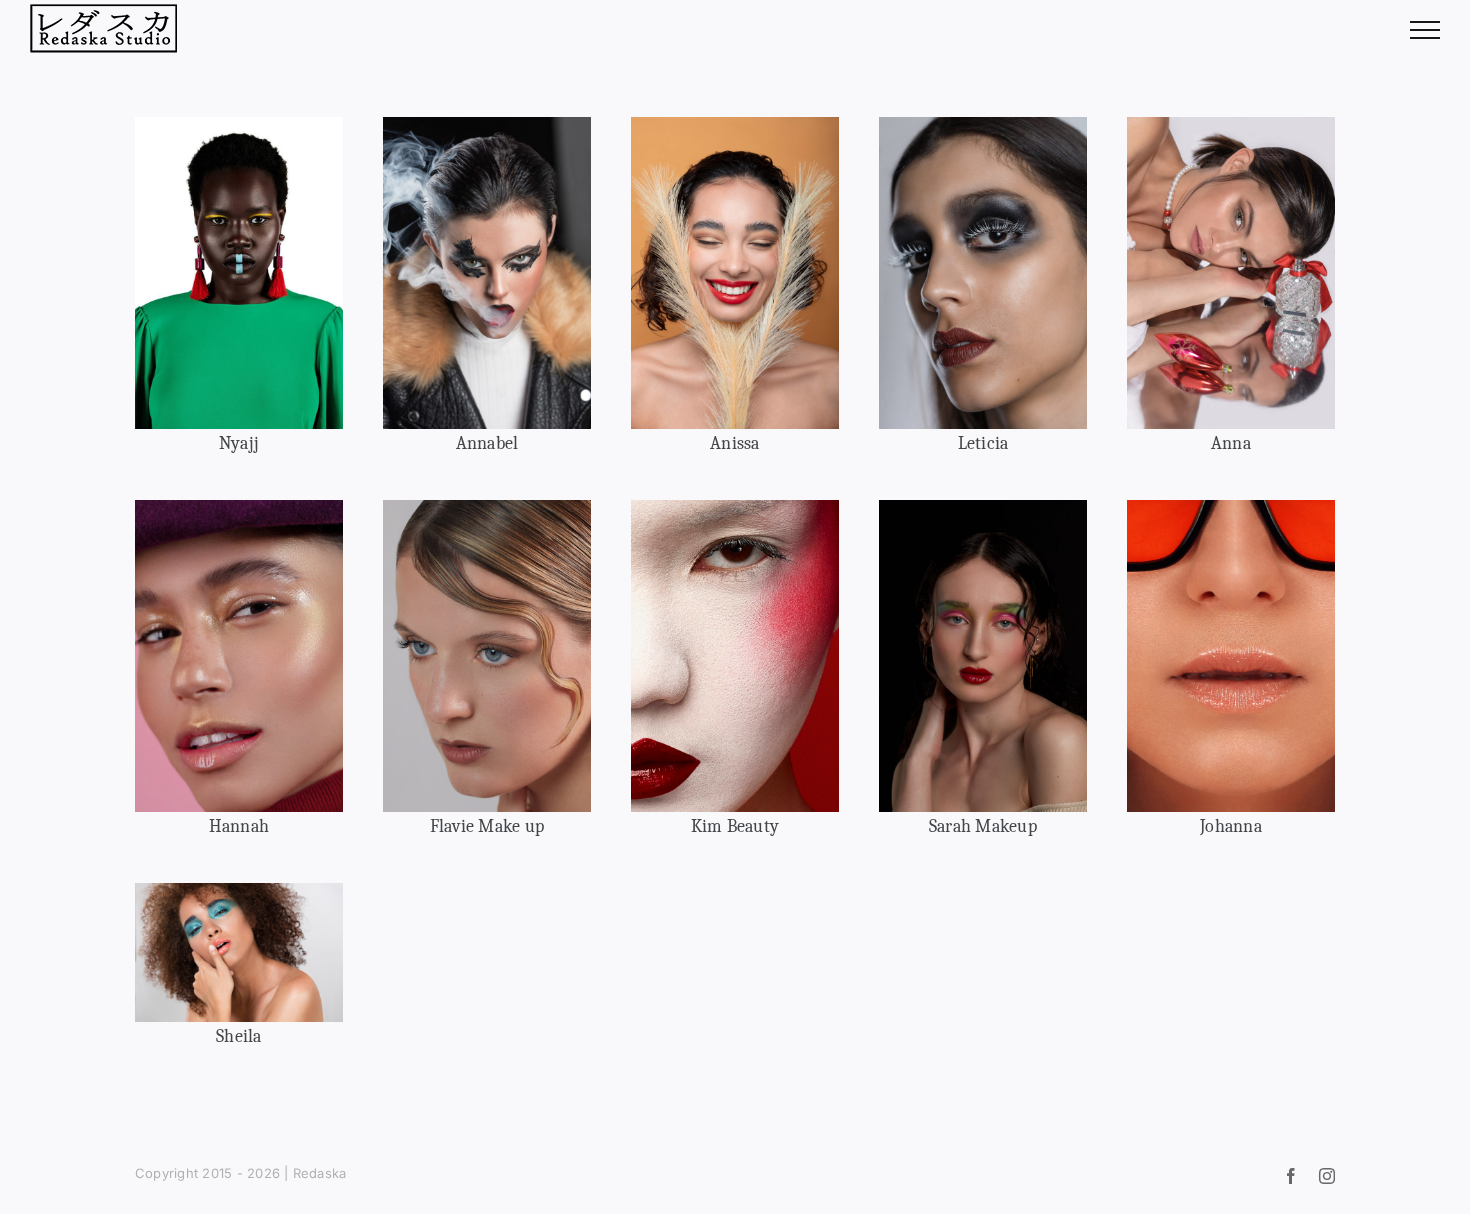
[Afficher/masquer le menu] (1425, 30)
